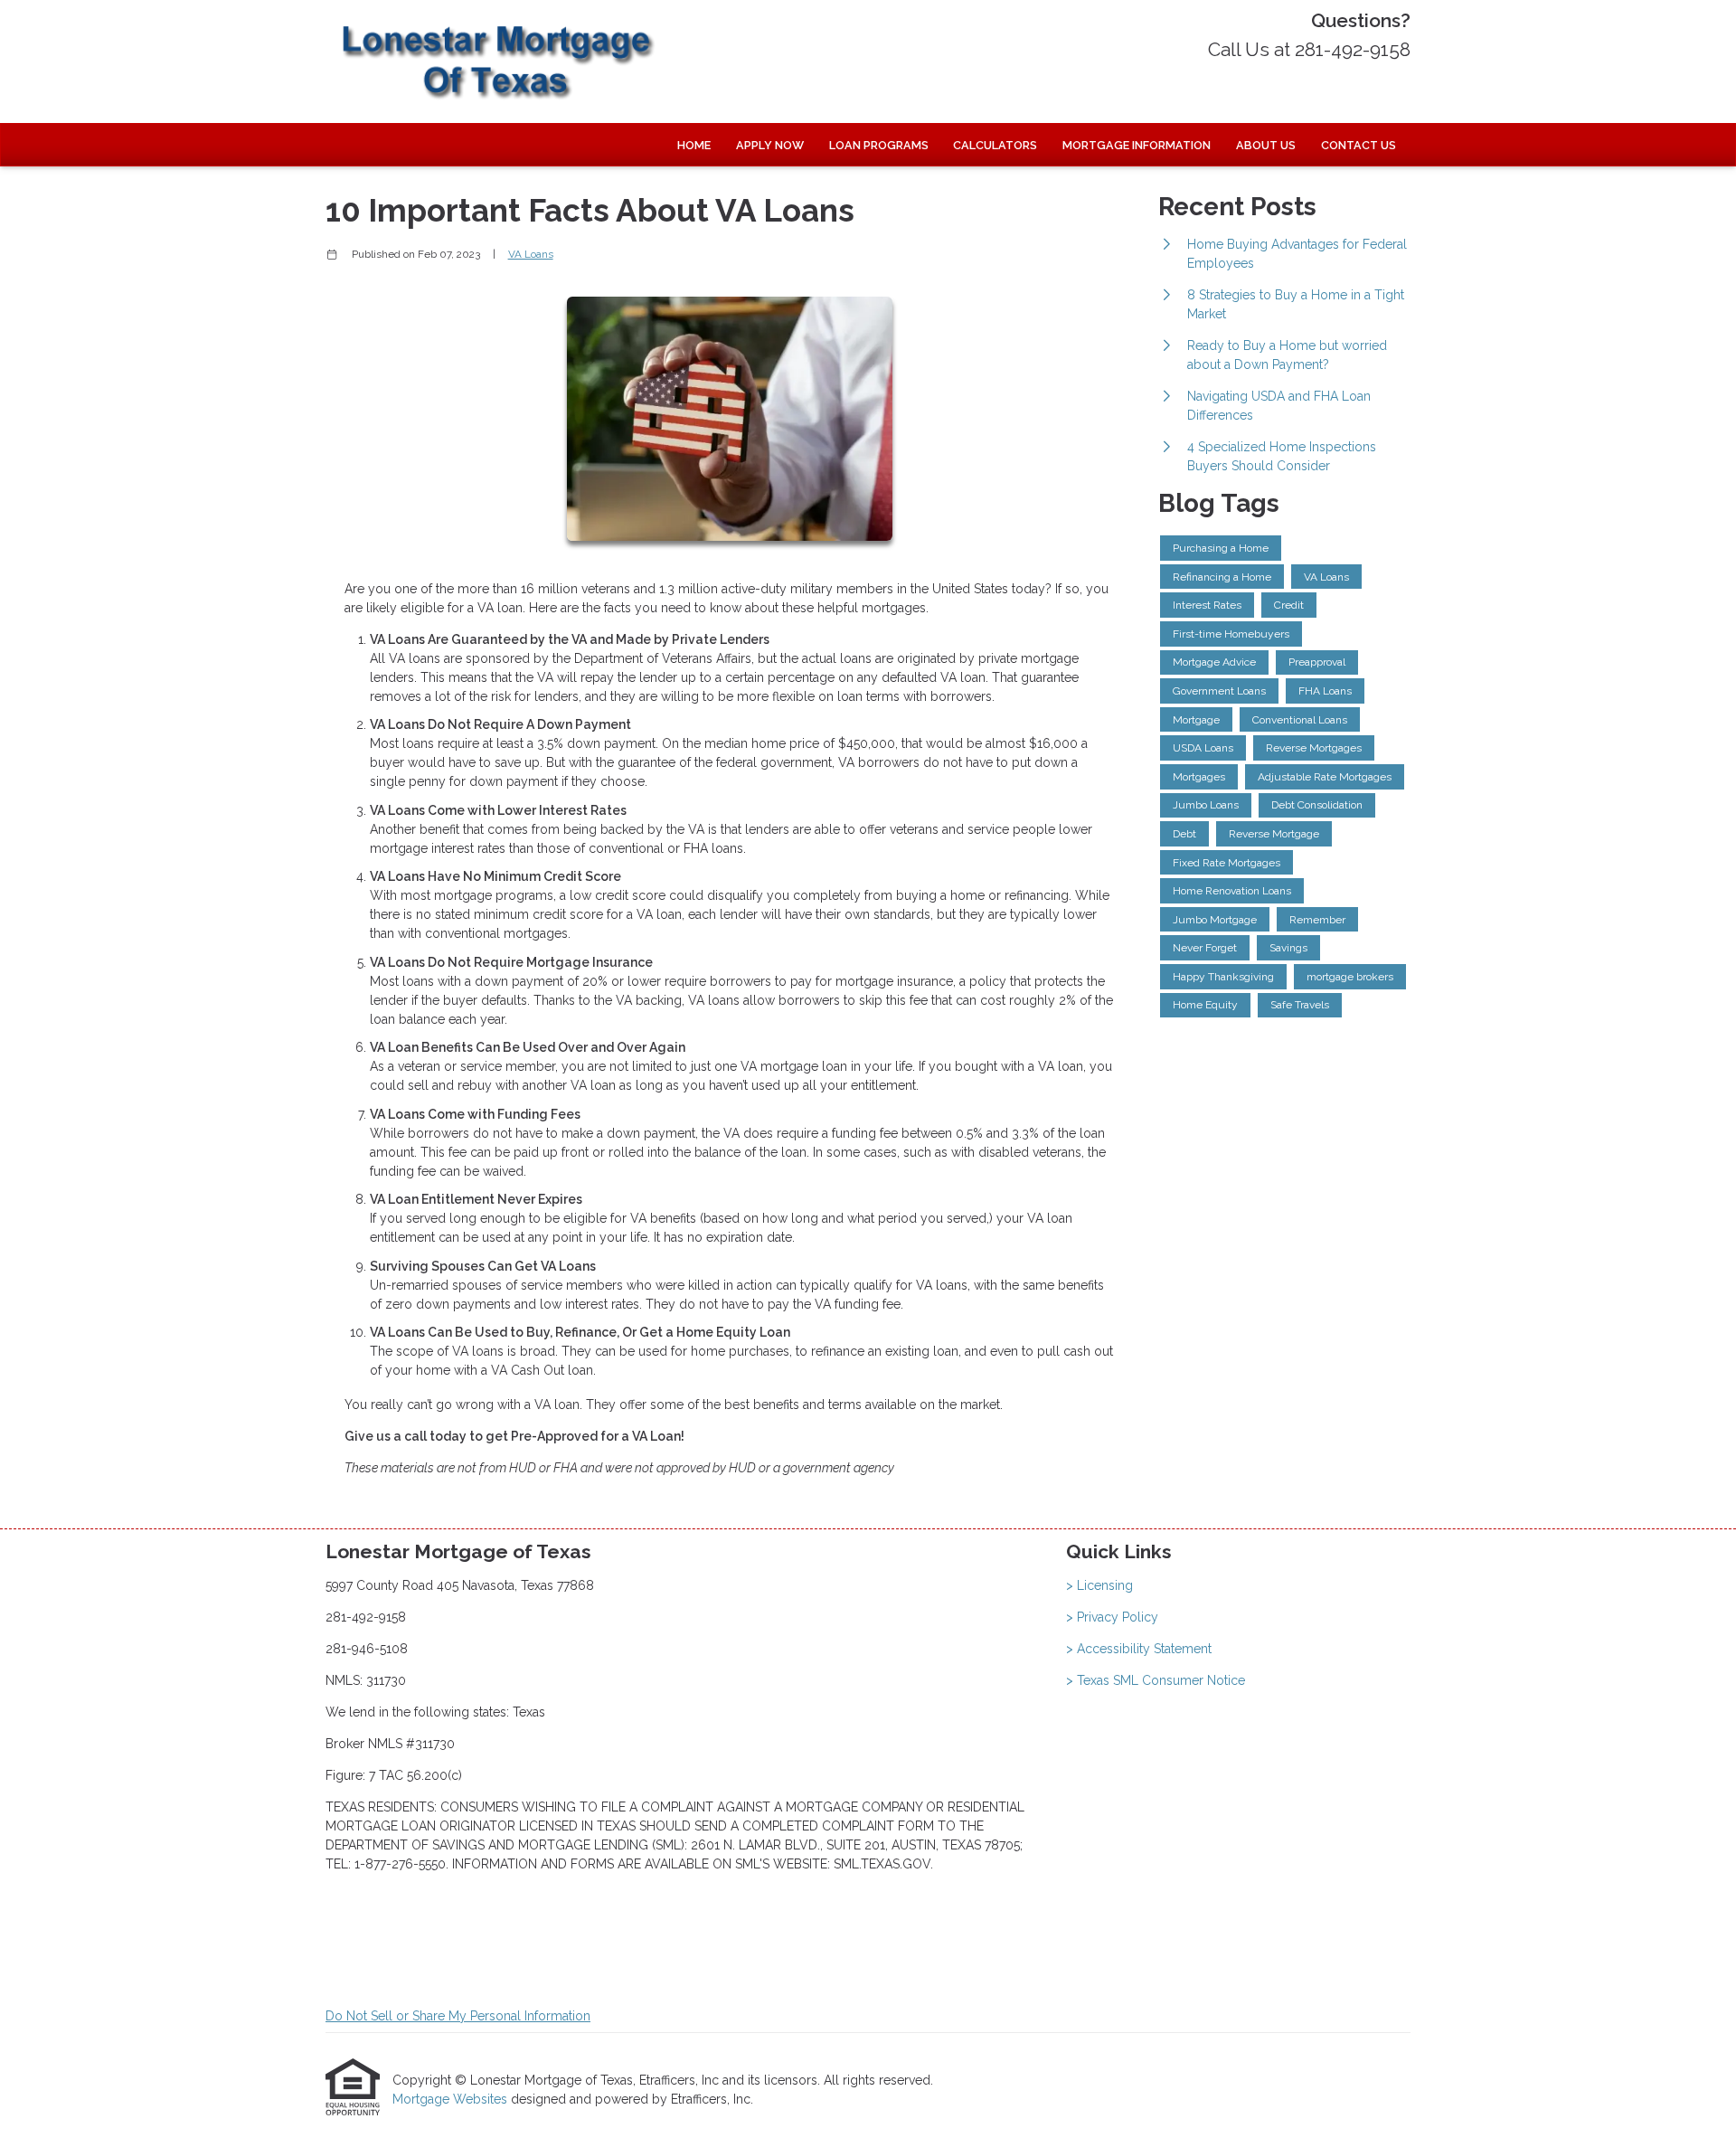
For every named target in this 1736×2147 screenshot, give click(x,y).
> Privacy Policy (1112, 1617)
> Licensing (1099, 1585)
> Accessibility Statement (1139, 1649)
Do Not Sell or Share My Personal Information (458, 2016)
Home (694, 145)
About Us (1266, 145)
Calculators (995, 145)
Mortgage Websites (452, 2099)
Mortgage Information (1137, 145)
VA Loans (531, 254)
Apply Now (770, 145)
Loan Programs (879, 145)
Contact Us (1359, 145)
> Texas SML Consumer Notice (1156, 1680)
